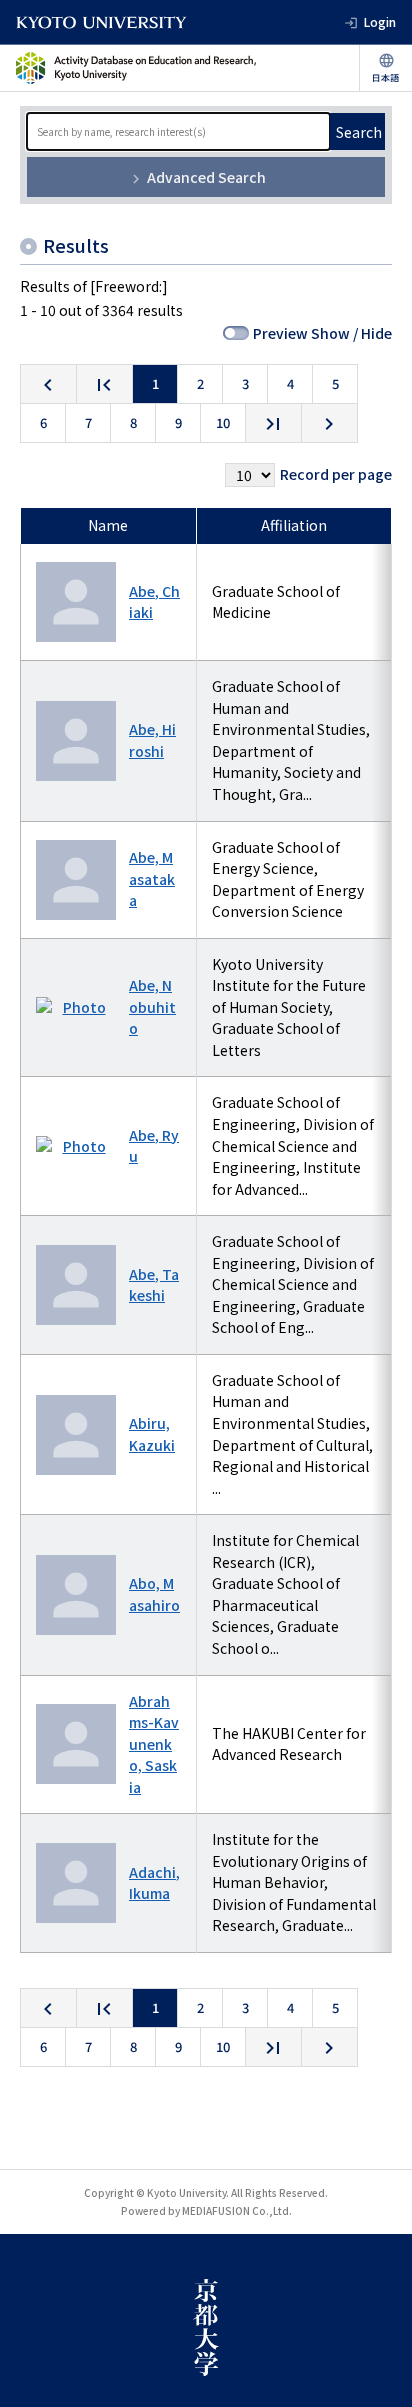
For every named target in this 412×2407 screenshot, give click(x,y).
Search (359, 132)
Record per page (336, 474)
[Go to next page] (329, 423)
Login (380, 21)
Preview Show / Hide (322, 333)
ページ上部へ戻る (378, 2373)
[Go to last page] (273, 423)
